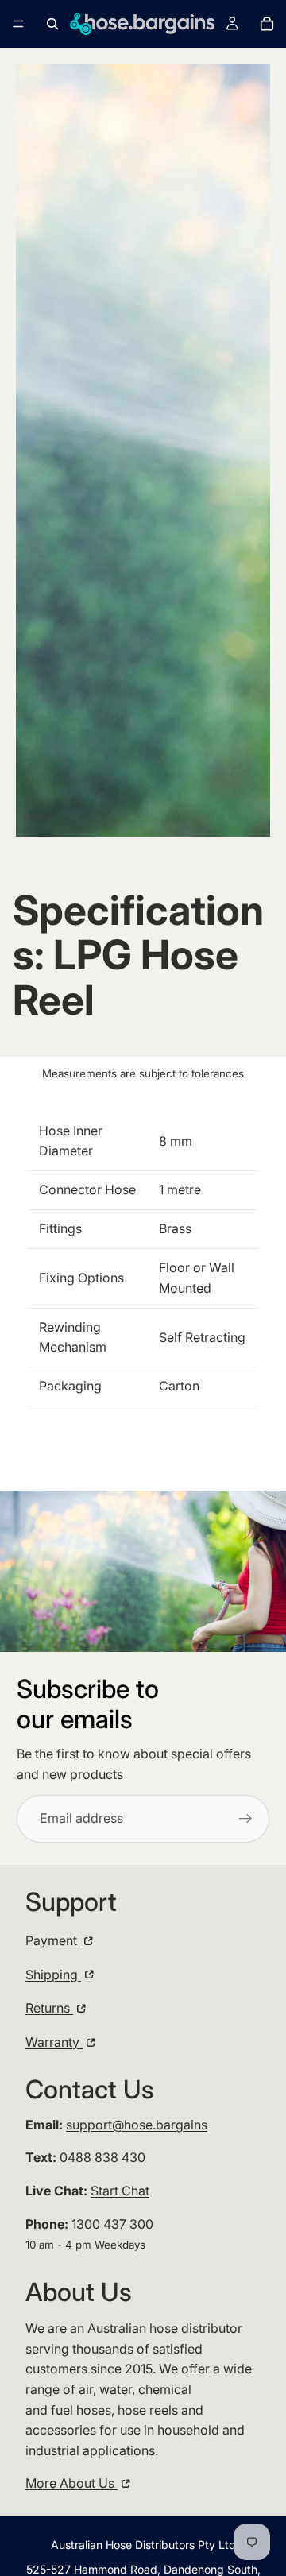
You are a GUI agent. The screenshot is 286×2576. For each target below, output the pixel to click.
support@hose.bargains (137, 2125)
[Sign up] (245, 1819)
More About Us (71, 2483)
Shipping (53, 1975)
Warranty (54, 2042)
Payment (53, 1940)
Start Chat (120, 2191)
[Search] (52, 24)
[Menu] (18, 24)
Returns (49, 2008)
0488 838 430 (102, 2157)
